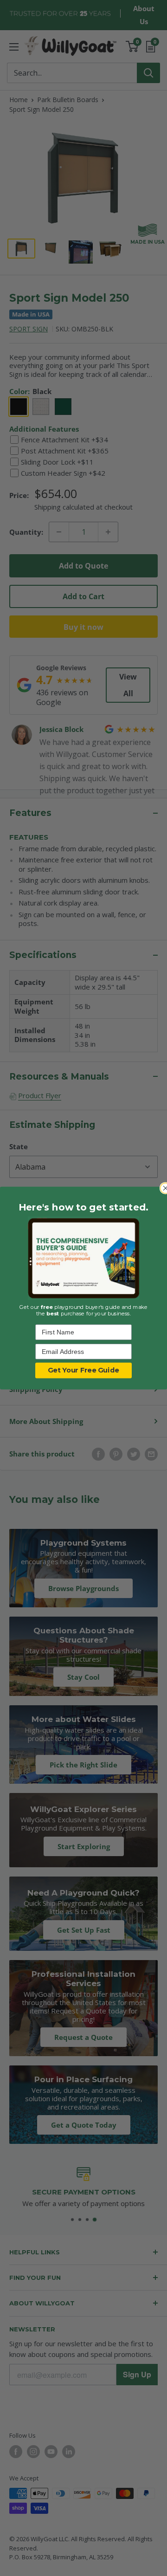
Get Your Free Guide (83, 1371)
